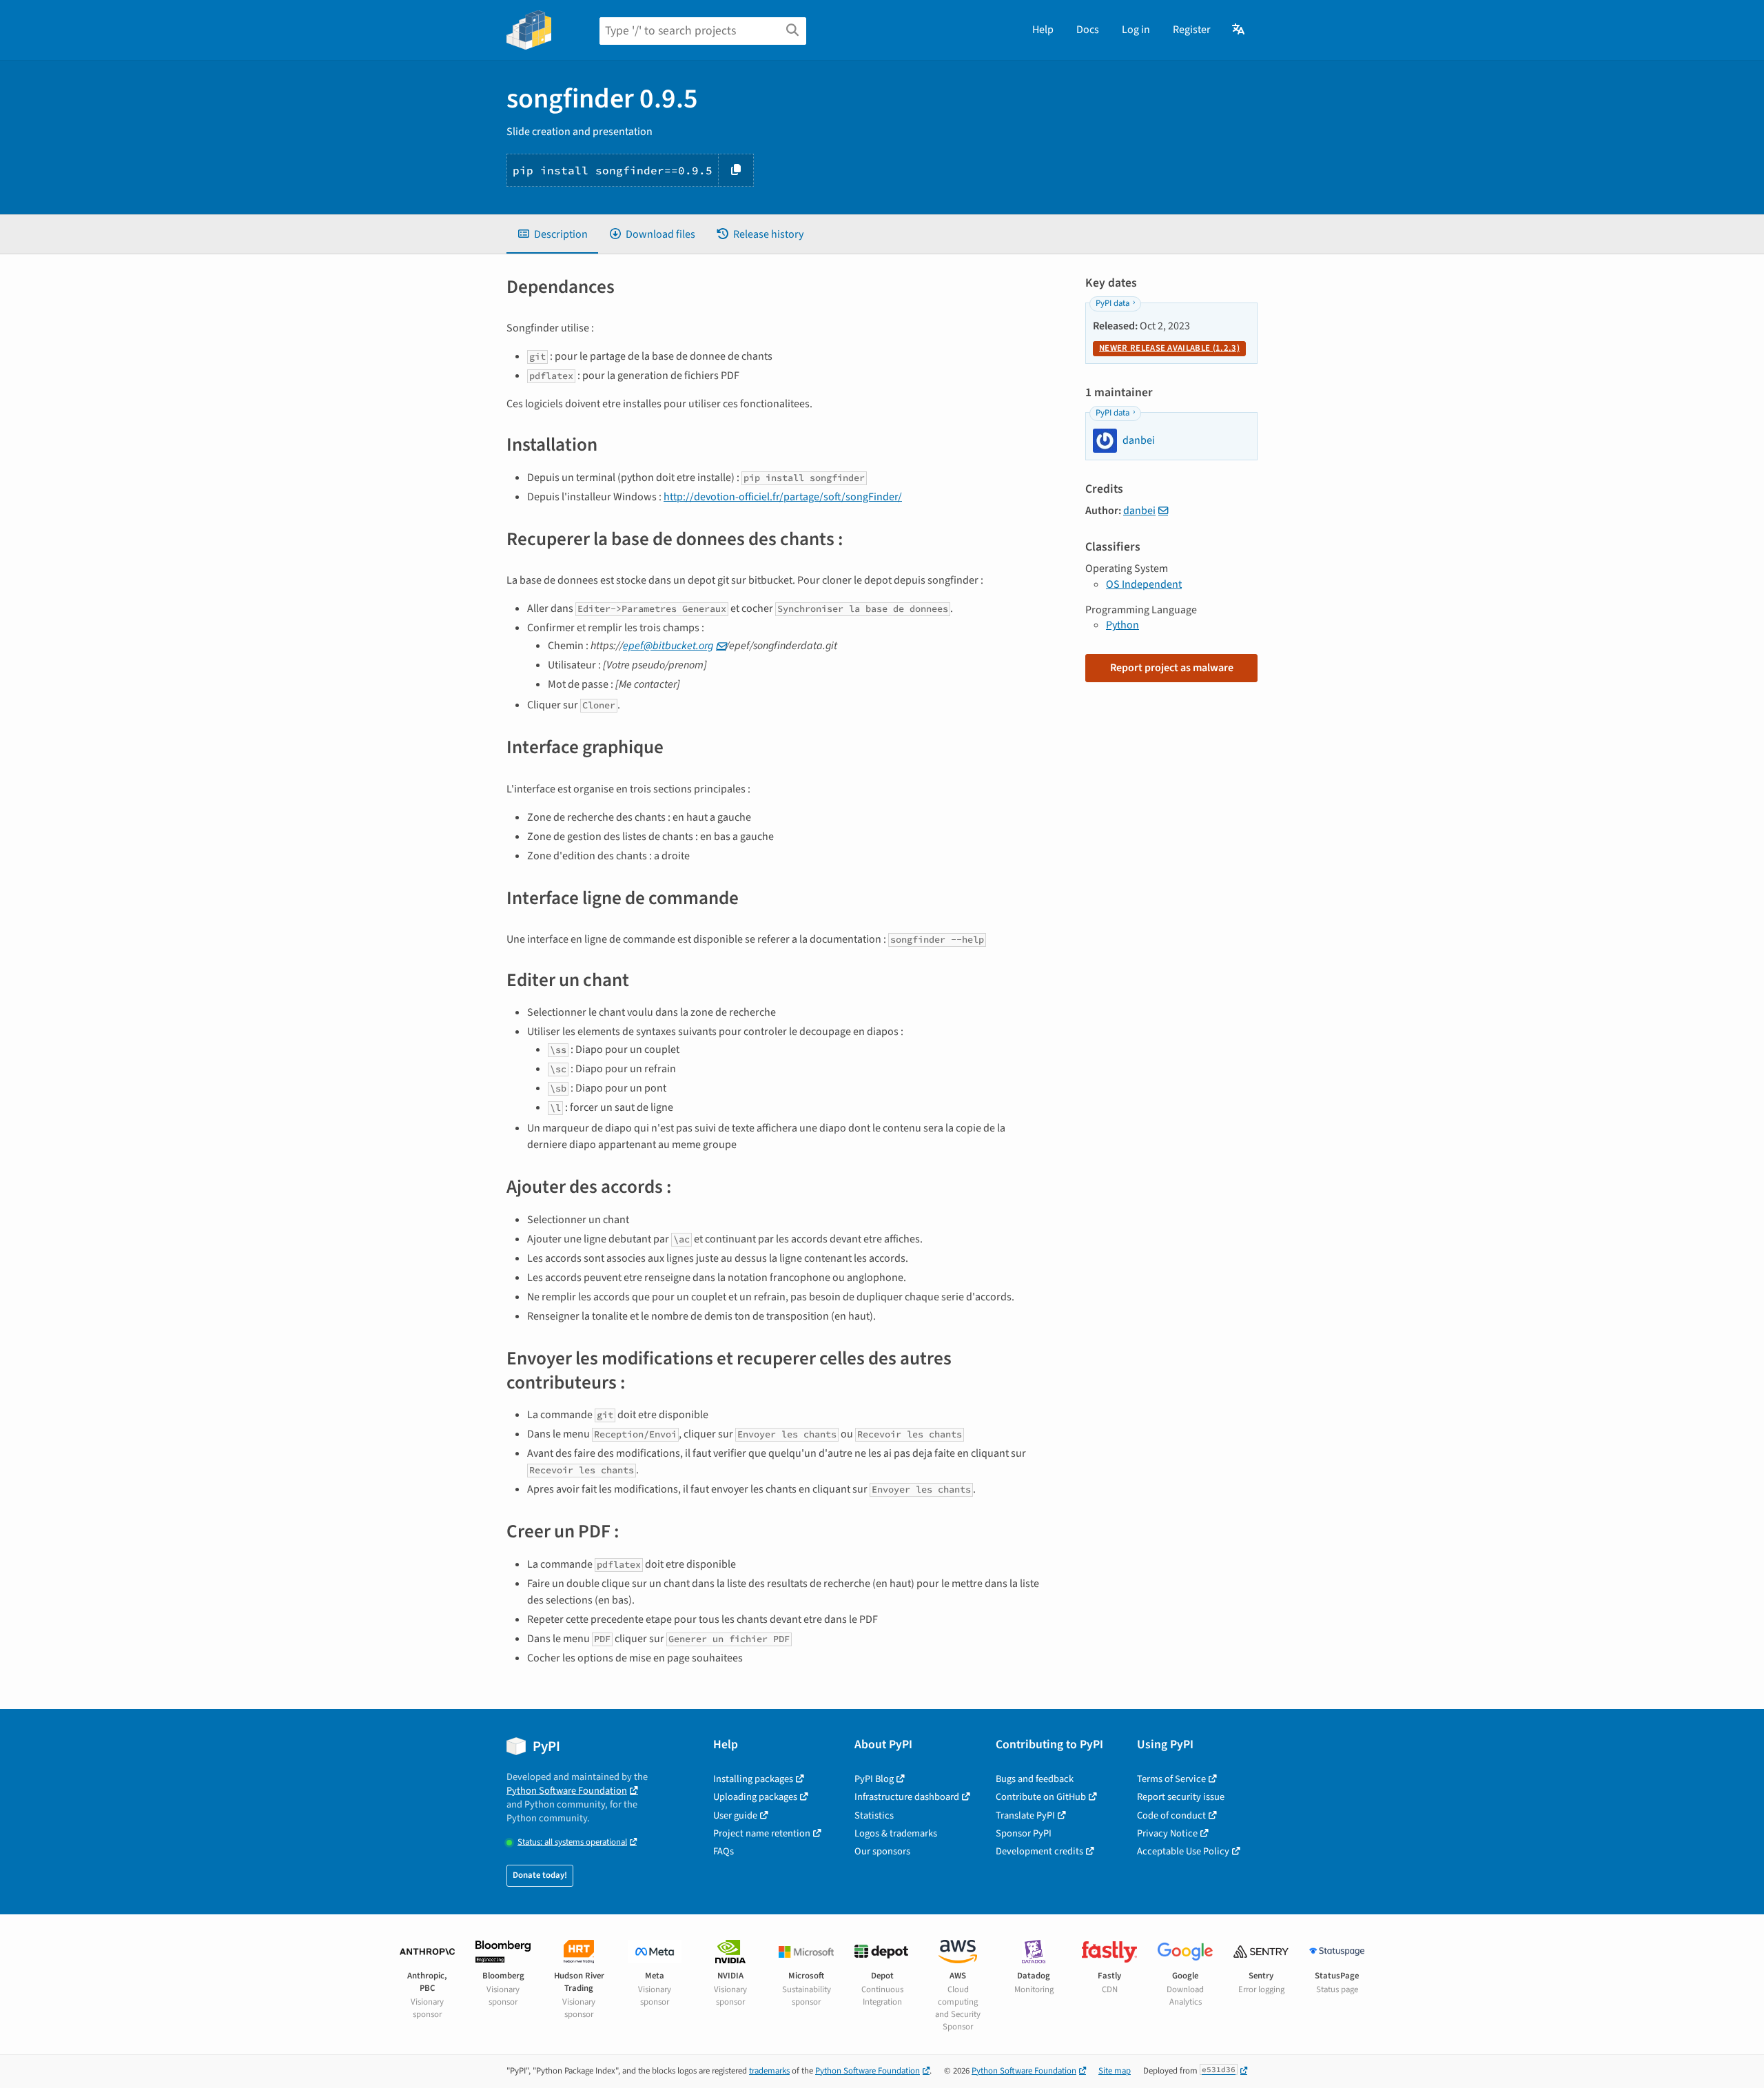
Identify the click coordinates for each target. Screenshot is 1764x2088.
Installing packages (753, 1779)
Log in (1136, 30)
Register (1192, 30)
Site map (1115, 2071)
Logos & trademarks (896, 1833)
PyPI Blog (874, 1779)
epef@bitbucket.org (668, 646)
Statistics (874, 1815)
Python (1122, 625)
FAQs (724, 1851)
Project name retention (762, 1833)
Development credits (1039, 1851)
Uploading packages (755, 1797)
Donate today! (540, 1875)
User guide (735, 1815)
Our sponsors (882, 1851)
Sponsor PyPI (1024, 1833)
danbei (1139, 511)
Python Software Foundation (567, 1791)
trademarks (769, 2071)
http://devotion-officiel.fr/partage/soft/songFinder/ (783, 497)
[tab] (552, 234)
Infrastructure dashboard (907, 1797)
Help (1043, 30)
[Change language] (1239, 30)
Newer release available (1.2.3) (1169, 348)
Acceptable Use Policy (1183, 1851)
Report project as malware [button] (1172, 668)
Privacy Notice (1167, 1833)
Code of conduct (1171, 1815)
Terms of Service (1171, 1779)
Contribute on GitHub (1041, 1797)
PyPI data (1112, 303)
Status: (572, 1842)
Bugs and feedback (1035, 1779)
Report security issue (1181, 1797)
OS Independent (1144, 584)
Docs (1088, 30)
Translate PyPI (1025, 1815)
